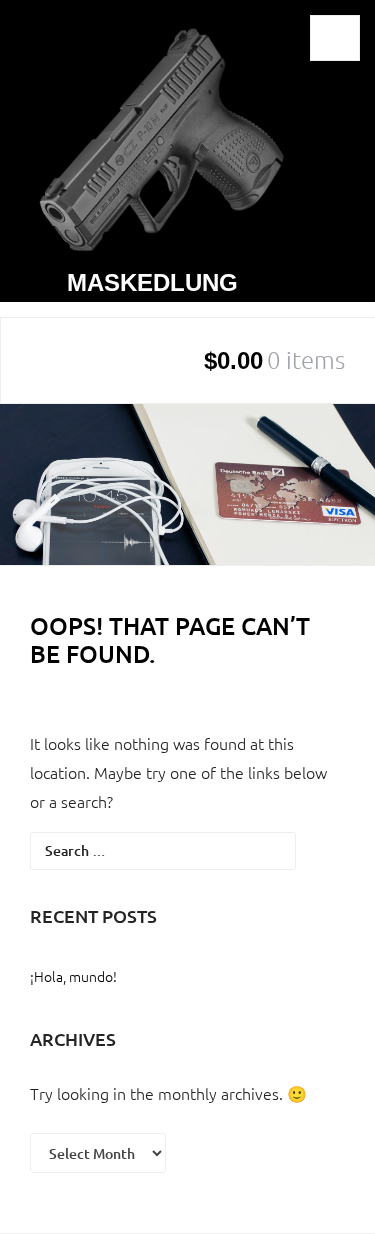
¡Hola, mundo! (73, 976)
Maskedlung (152, 282)
